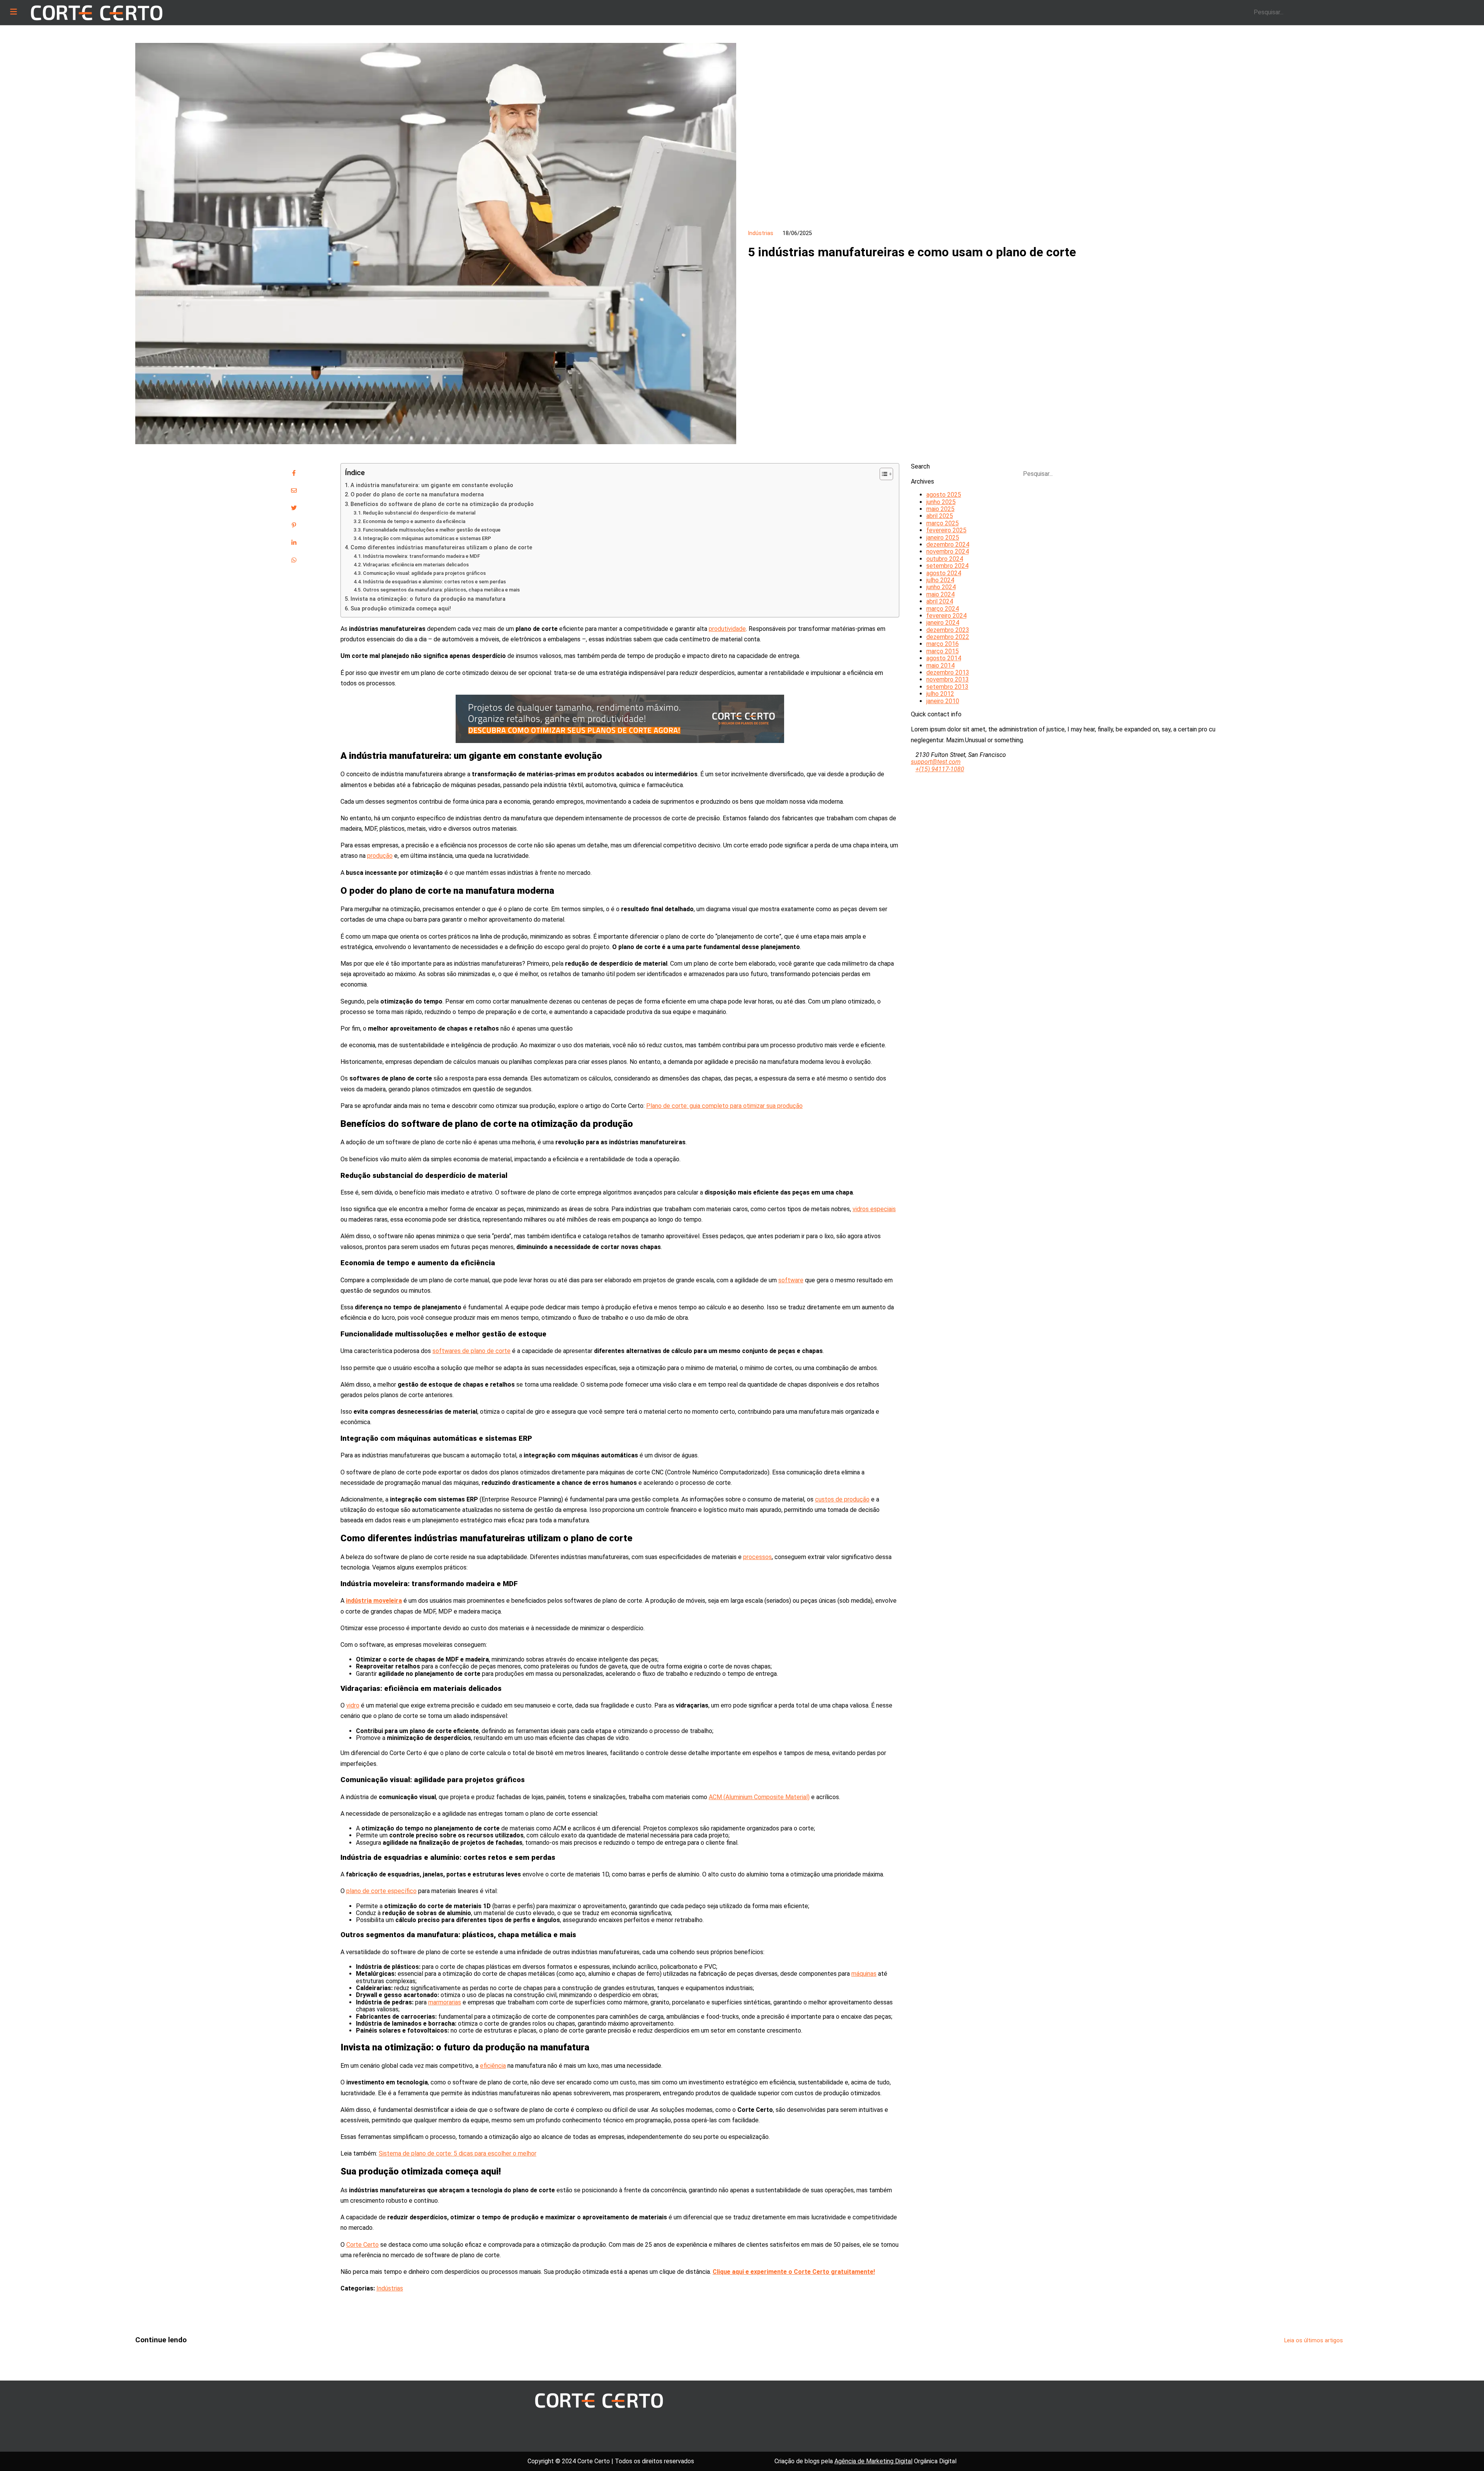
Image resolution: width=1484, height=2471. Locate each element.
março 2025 (943, 523)
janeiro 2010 (943, 701)
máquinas (864, 1974)
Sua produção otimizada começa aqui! (401, 609)
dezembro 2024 (948, 544)
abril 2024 (940, 601)
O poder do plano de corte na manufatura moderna (417, 495)
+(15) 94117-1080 (940, 769)
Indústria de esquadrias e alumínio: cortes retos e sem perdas (434, 582)
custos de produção (842, 1499)
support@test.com (936, 762)
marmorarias (445, 2002)
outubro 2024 (945, 559)
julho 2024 (940, 580)
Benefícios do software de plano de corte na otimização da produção (442, 504)
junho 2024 (941, 587)
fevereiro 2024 (946, 616)
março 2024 (943, 609)
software (791, 1280)
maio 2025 (940, 509)
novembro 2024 (948, 551)
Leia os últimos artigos (1314, 2341)
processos (757, 1557)
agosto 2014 (944, 658)
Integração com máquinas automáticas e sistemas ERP (427, 538)
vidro (353, 1705)
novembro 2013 (948, 679)
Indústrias (390, 2288)
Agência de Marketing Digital (873, 2461)
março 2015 (943, 651)
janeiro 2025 (943, 538)
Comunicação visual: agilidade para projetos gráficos (424, 573)
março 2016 (943, 644)
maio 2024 (940, 594)
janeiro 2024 (943, 623)
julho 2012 (940, 694)
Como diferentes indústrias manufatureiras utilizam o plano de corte (441, 548)
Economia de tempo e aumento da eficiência (414, 521)
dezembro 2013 (948, 672)
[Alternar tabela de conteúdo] (882, 474)
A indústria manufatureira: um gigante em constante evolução (432, 485)
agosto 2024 (944, 573)
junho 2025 (941, 502)
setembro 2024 (947, 566)
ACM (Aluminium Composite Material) (759, 1797)
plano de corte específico (381, 1891)
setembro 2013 (947, 687)
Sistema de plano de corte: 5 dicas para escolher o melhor (458, 2153)
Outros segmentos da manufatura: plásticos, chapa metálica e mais (441, 590)
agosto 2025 (944, 495)
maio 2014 (940, 665)
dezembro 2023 (948, 630)
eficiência (493, 2066)
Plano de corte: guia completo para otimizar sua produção (724, 1106)
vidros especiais (874, 1209)
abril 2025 (940, 516)
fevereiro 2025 (946, 530)
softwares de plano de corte (471, 1351)
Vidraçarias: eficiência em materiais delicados (416, 565)
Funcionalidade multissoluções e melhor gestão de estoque (432, 530)
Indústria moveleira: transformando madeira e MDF (421, 556)
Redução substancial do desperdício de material (419, 513)
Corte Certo (362, 2245)
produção (380, 856)
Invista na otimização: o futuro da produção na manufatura (428, 599)
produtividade (727, 629)
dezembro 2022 (948, 637)
